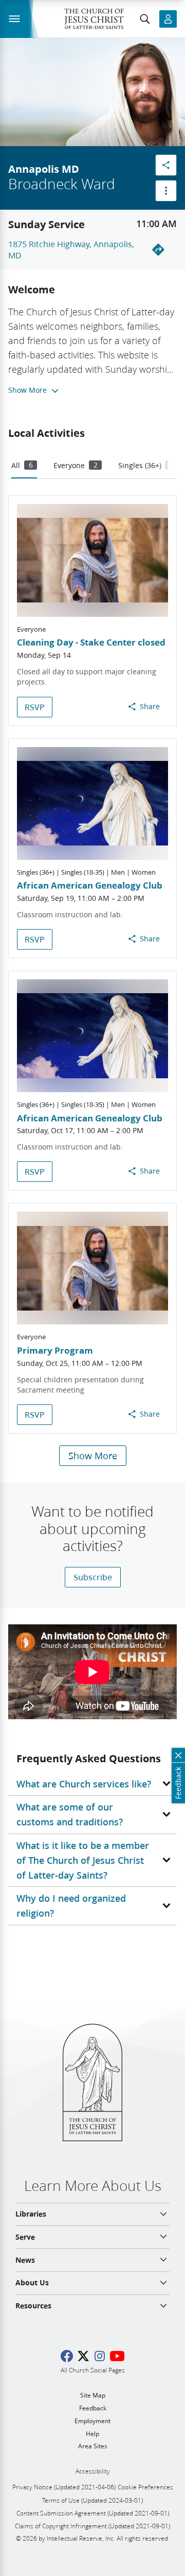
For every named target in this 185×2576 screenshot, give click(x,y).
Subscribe (93, 1577)
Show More (93, 1456)
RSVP (35, 707)
